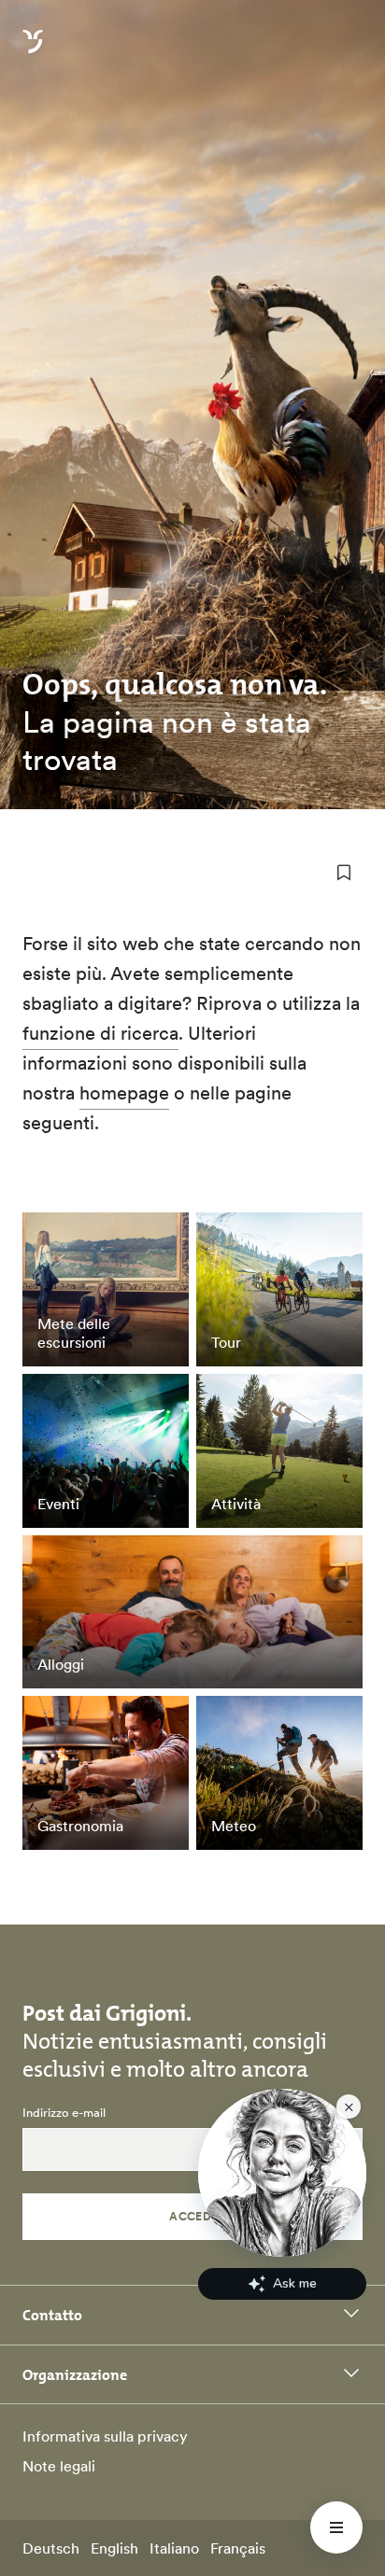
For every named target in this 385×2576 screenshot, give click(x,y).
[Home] (33, 52)
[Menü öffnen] (336, 2527)
